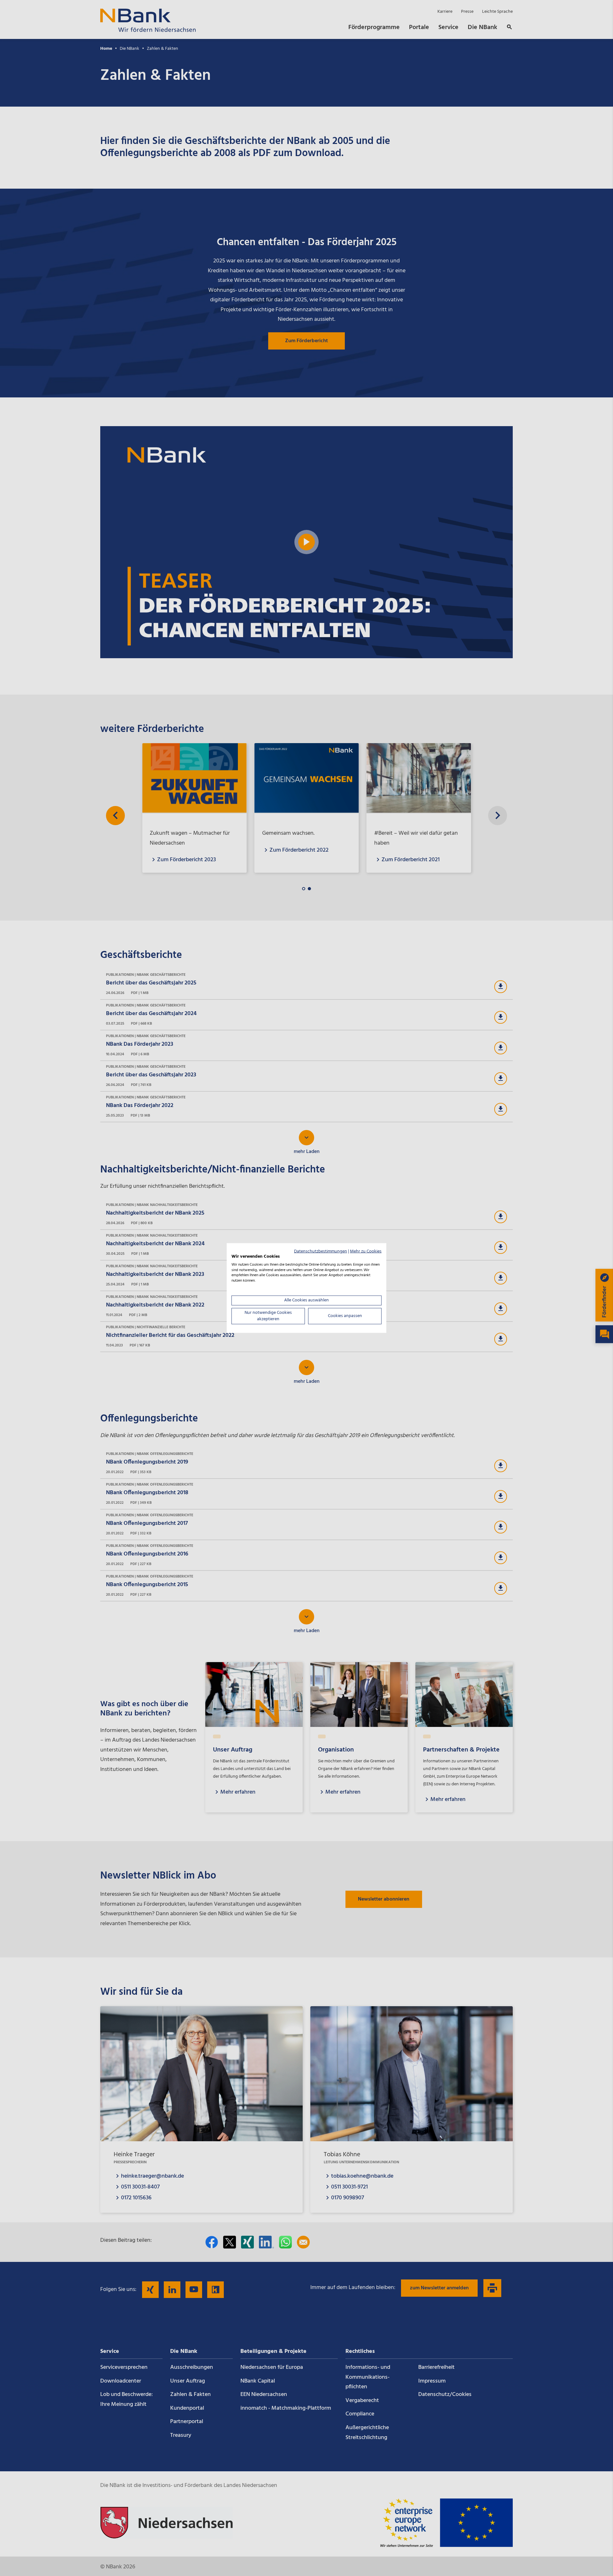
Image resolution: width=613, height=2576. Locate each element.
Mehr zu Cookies (366, 1251)
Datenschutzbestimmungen (321, 1251)
